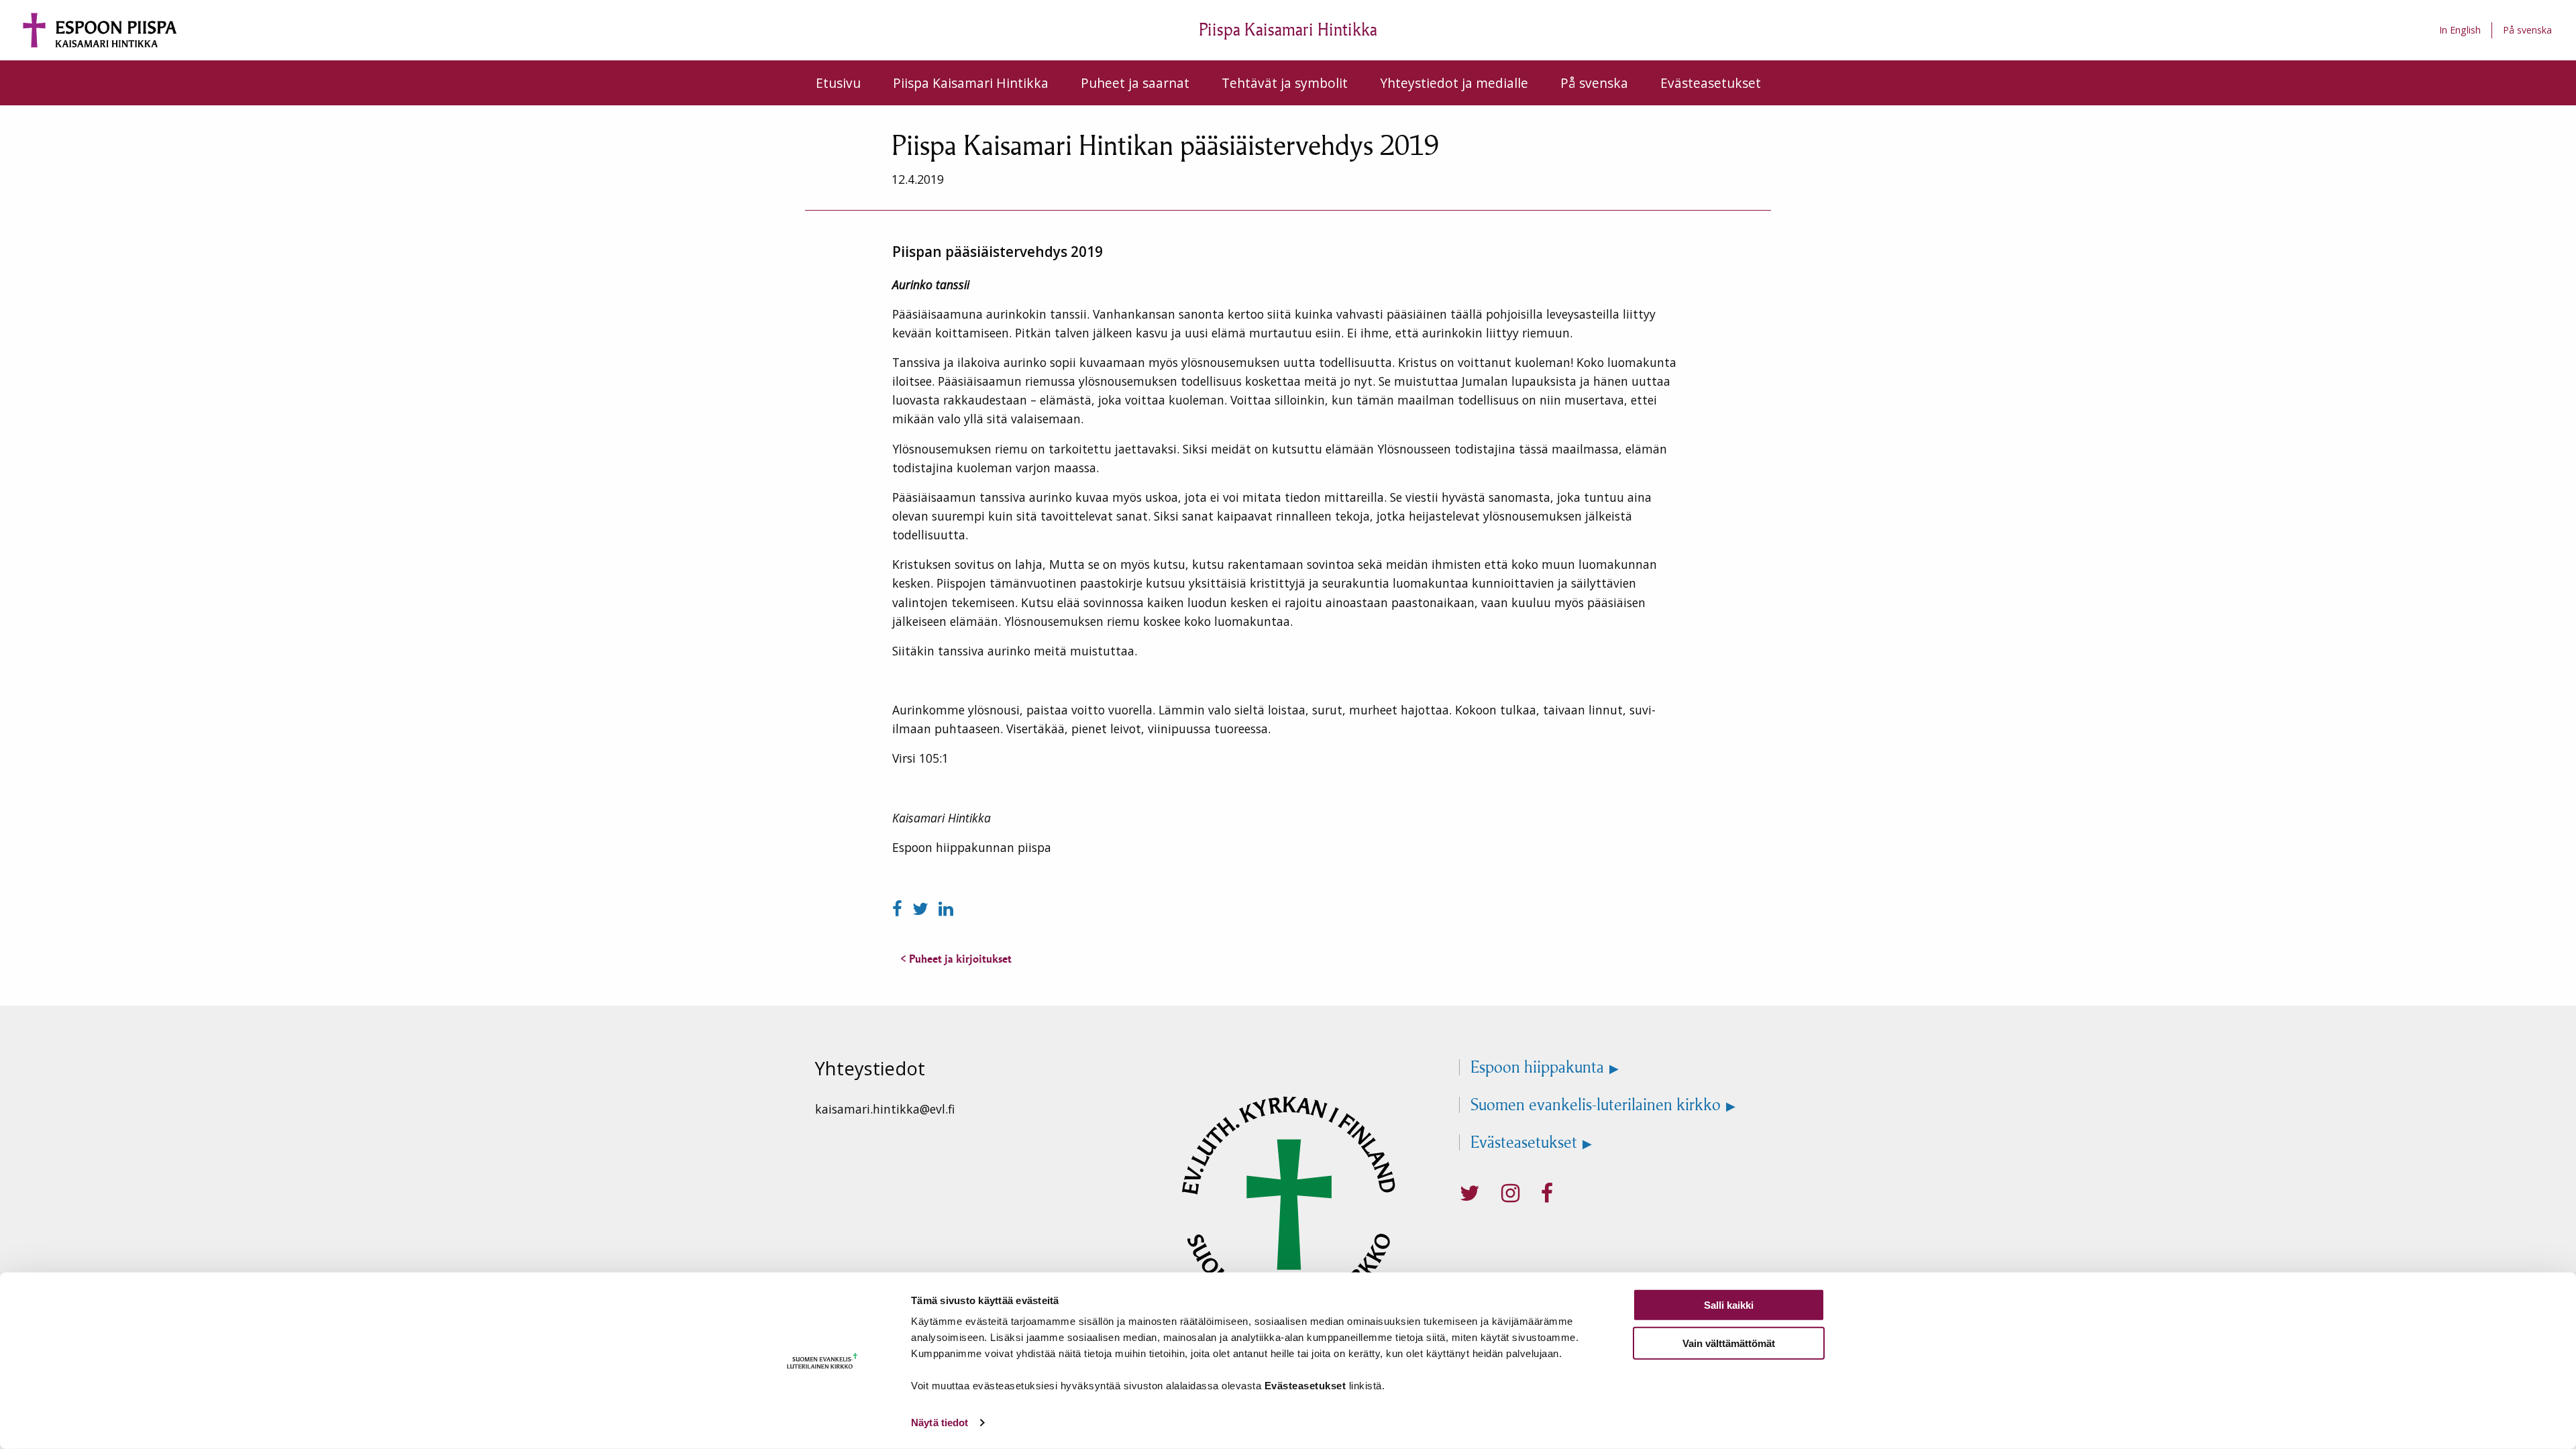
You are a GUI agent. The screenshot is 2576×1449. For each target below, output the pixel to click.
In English (2460, 30)
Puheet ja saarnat (1135, 83)
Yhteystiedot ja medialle (1454, 83)
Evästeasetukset (1711, 83)
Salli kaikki (1729, 1305)
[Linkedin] (946, 909)
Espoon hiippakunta (1537, 1067)
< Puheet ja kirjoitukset (956, 959)
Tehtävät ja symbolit (1285, 83)
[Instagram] (1510, 1193)
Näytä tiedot (940, 1423)
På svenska (2527, 30)
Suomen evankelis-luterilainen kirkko (1596, 1105)
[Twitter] (923, 909)
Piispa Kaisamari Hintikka (971, 83)
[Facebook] (900, 909)
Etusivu (838, 83)
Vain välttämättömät (1729, 1343)
